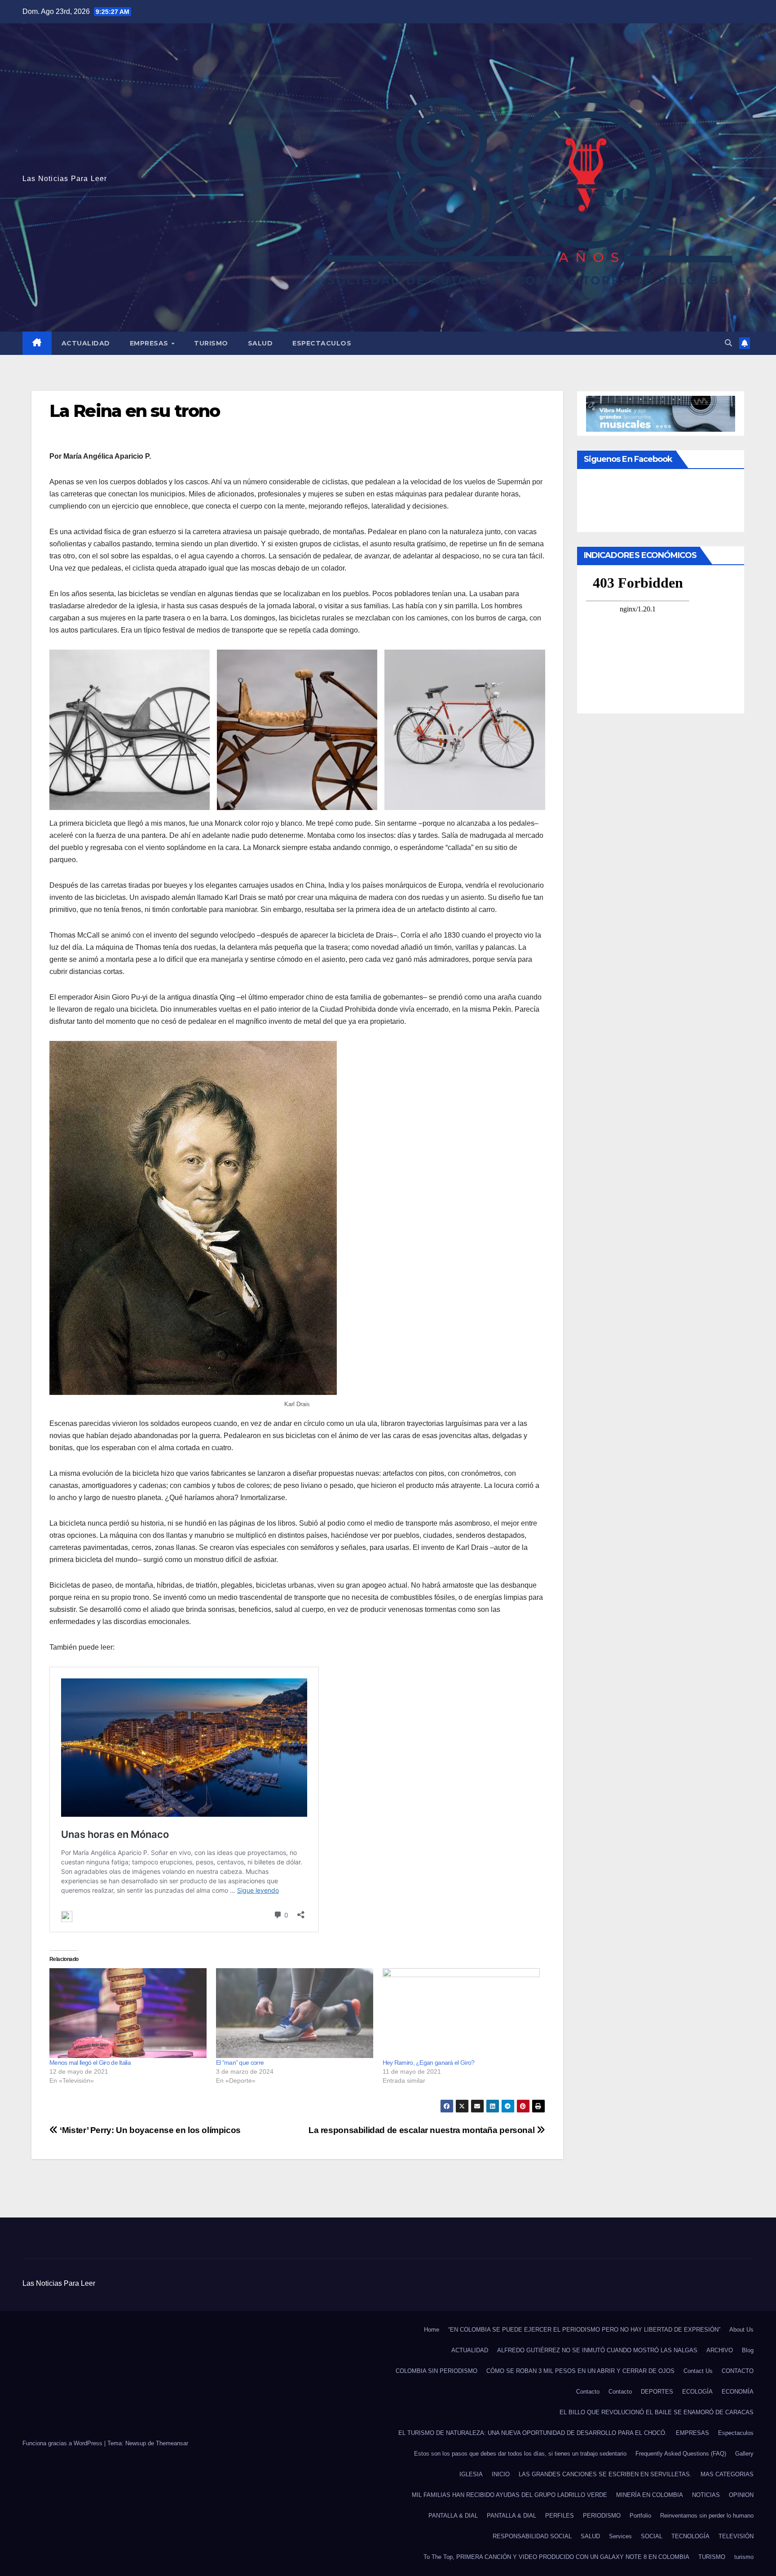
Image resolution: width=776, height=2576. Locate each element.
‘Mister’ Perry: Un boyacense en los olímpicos (149, 2130)
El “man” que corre (240, 2063)
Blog (748, 2350)
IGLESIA (471, 2474)
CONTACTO (738, 2371)
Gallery (744, 2454)
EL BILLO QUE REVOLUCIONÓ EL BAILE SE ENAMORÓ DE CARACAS (657, 2412)
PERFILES (560, 2516)
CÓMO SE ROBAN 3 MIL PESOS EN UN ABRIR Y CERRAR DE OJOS (580, 2371)
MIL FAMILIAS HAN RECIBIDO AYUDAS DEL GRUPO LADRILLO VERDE (509, 2495)
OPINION (741, 2495)
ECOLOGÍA (697, 2392)
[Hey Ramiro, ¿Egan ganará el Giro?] (461, 2013)
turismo (744, 2557)
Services (620, 2536)
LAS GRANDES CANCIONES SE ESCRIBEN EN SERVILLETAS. (605, 2474)
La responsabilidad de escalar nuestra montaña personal (423, 2130)
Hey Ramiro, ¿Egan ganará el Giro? (429, 2063)
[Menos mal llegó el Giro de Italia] (128, 2013)
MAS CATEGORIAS (727, 2474)
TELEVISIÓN (736, 2536)
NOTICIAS (706, 2495)
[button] (728, 343)
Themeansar (172, 2443)
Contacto (588, 2392)
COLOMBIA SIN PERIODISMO (436, 2371)
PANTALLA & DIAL (453, 2516)
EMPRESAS (150, 343)
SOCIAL (652, 2536)
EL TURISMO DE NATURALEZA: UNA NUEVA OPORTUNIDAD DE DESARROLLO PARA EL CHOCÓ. (533, 2433)
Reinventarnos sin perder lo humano (707, 2516)
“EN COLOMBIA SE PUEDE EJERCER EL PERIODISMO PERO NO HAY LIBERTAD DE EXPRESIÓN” (584, 2330)
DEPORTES (657, 2392)
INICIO (501, 2474)
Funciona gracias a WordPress (63, 2443)
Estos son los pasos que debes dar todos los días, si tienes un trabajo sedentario (520, 2454)
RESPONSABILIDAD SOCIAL (532, 2536)
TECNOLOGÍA (690, 2536)
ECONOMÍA (738, 2392)
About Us (741, 2330)
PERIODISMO (602, 2516)
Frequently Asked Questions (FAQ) (681, 2454)
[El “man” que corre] (295, 2013)
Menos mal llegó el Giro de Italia (90, 2063)
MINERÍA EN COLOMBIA (650, 2495)
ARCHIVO (720, 2350)
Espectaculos (322, 343)
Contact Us (698, 2371)
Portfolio (640, 2516)
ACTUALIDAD (86, 343)
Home (432, 2330)
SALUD (260, 343)
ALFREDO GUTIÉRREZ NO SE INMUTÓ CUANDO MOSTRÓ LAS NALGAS (597, 2350)
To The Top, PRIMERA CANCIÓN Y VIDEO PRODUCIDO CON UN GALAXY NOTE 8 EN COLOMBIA (556, 2557)
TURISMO (211, 343)
